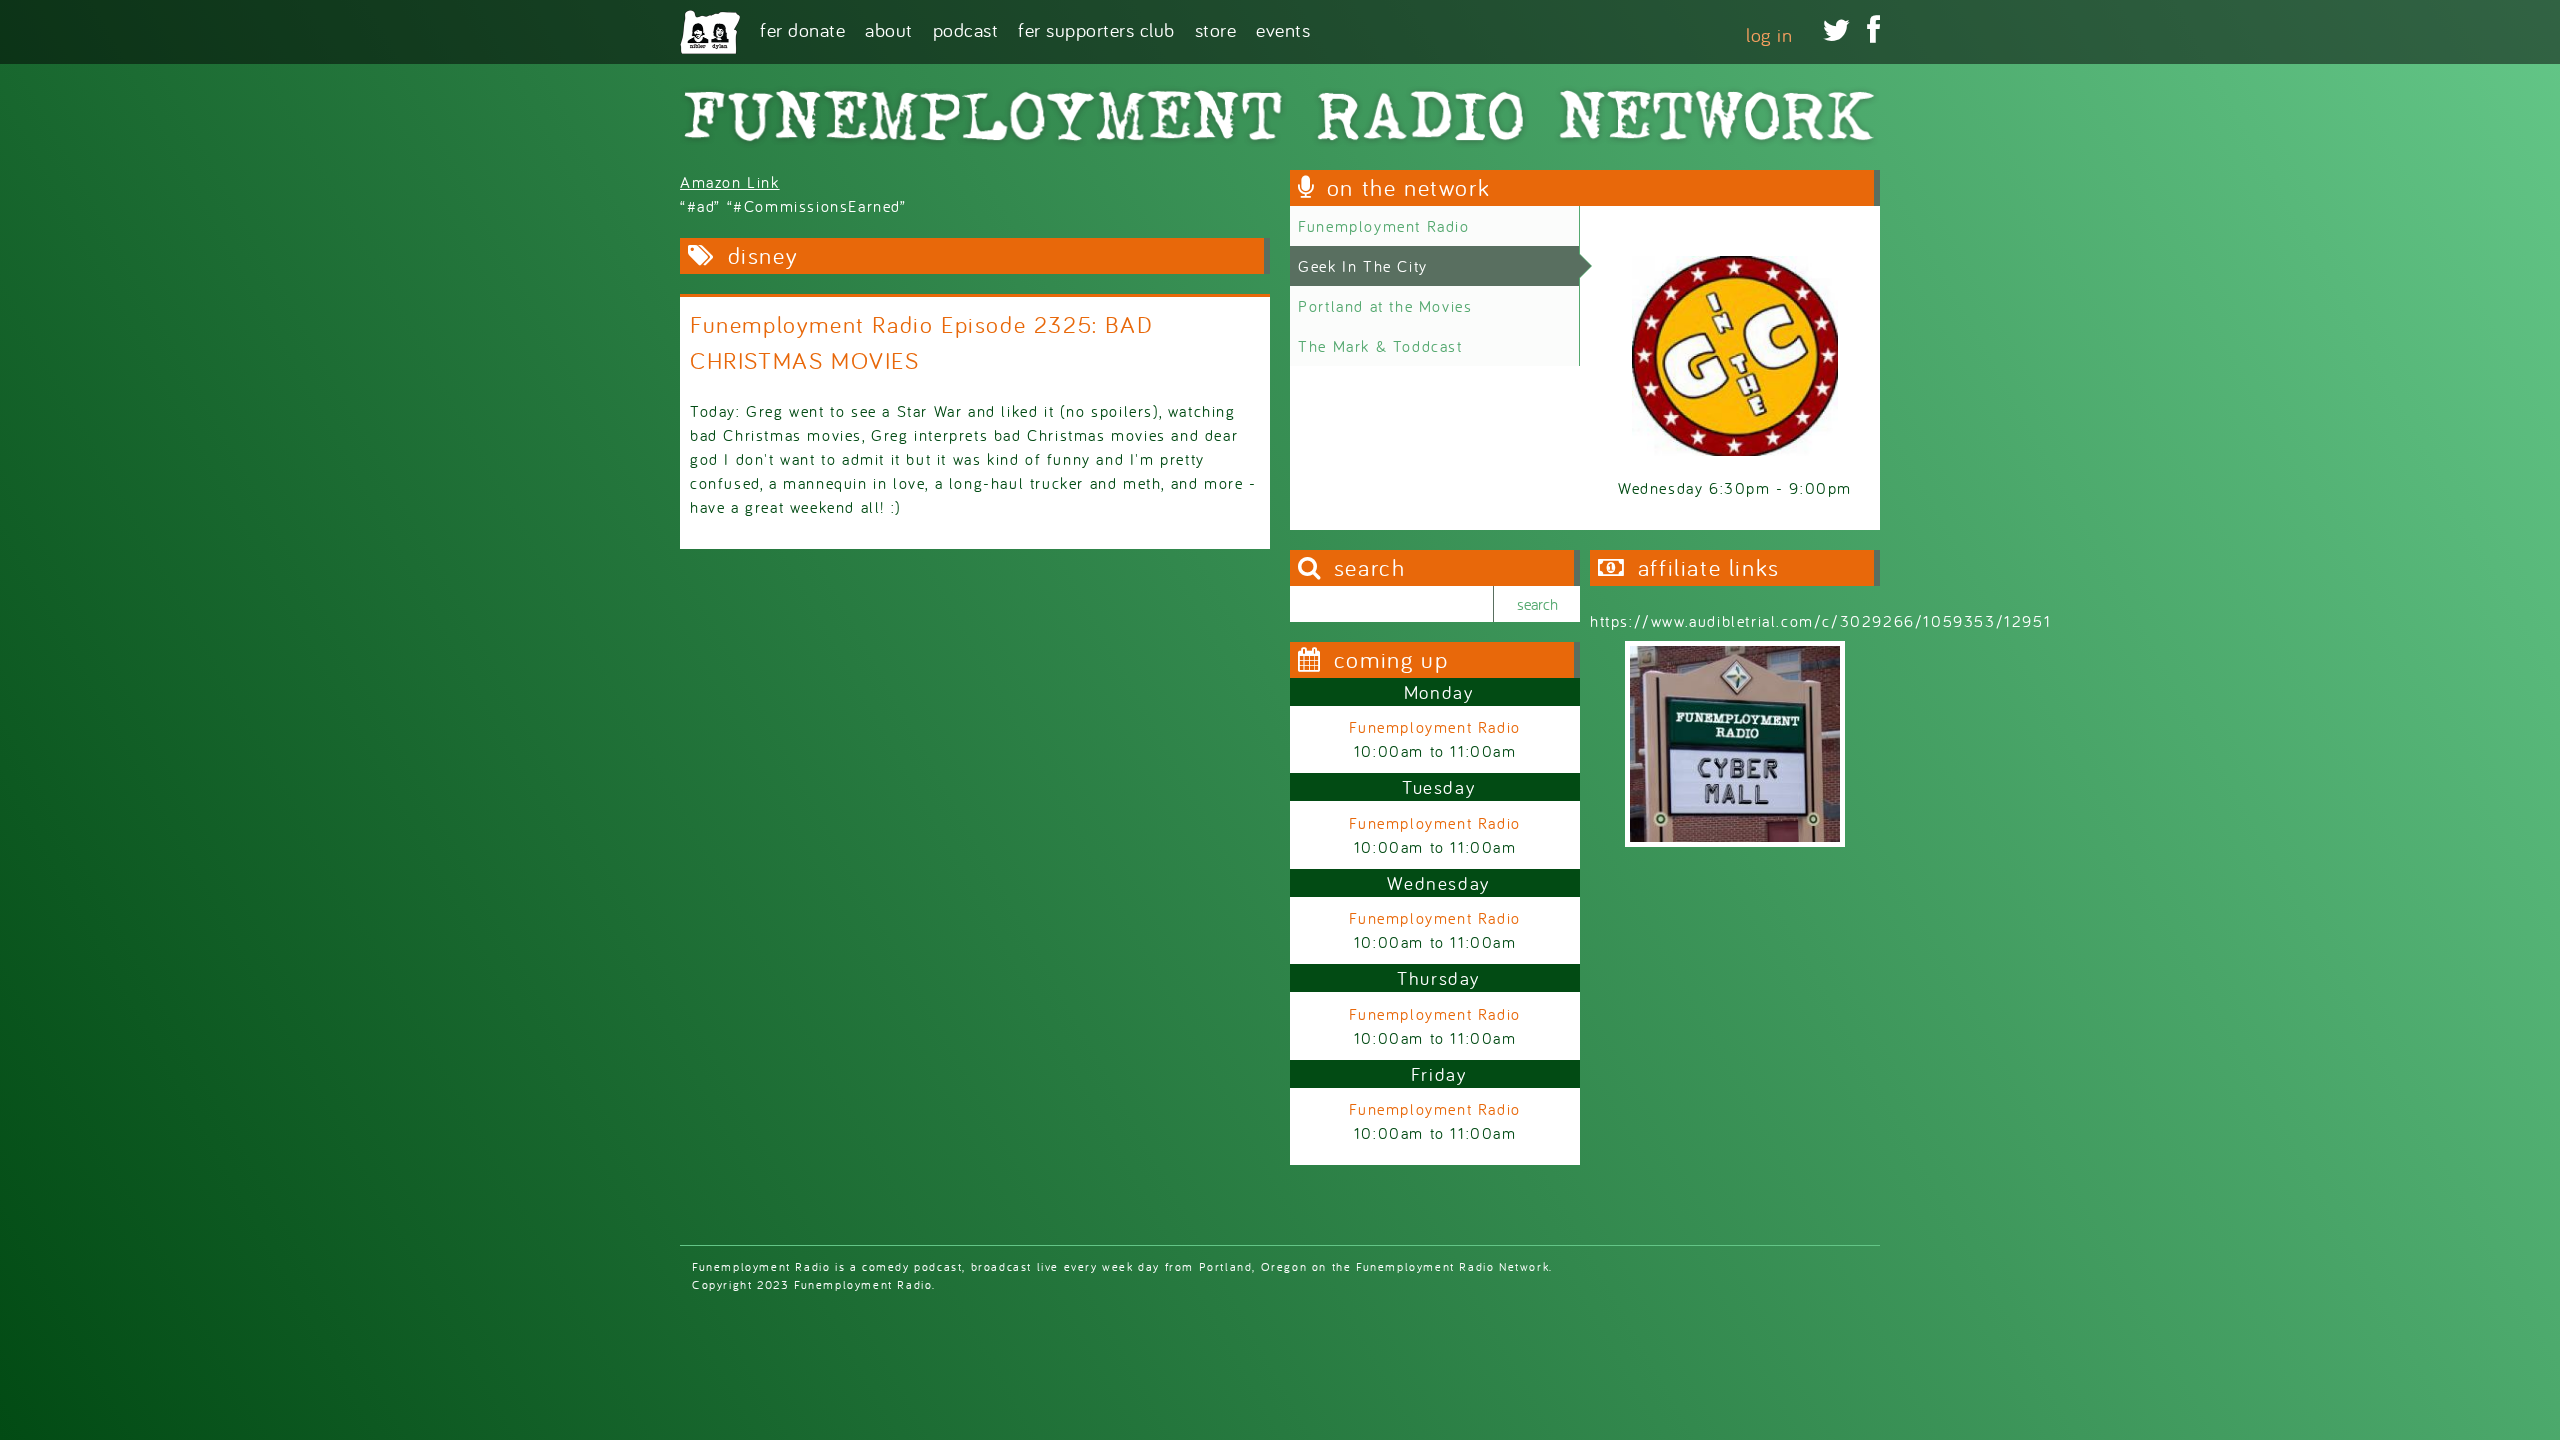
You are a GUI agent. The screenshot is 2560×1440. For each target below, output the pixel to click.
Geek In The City (1363, 266)
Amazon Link (730, 182)
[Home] (710, 32)
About (889, 28)
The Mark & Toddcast (1380, 346)
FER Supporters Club (1096, 28)
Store (1216, 28)
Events (1283, 28)
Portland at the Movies (1385, 306)
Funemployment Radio (1383, 226)
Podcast (966, 28)
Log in (1769, 34)
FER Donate (802, 28)
